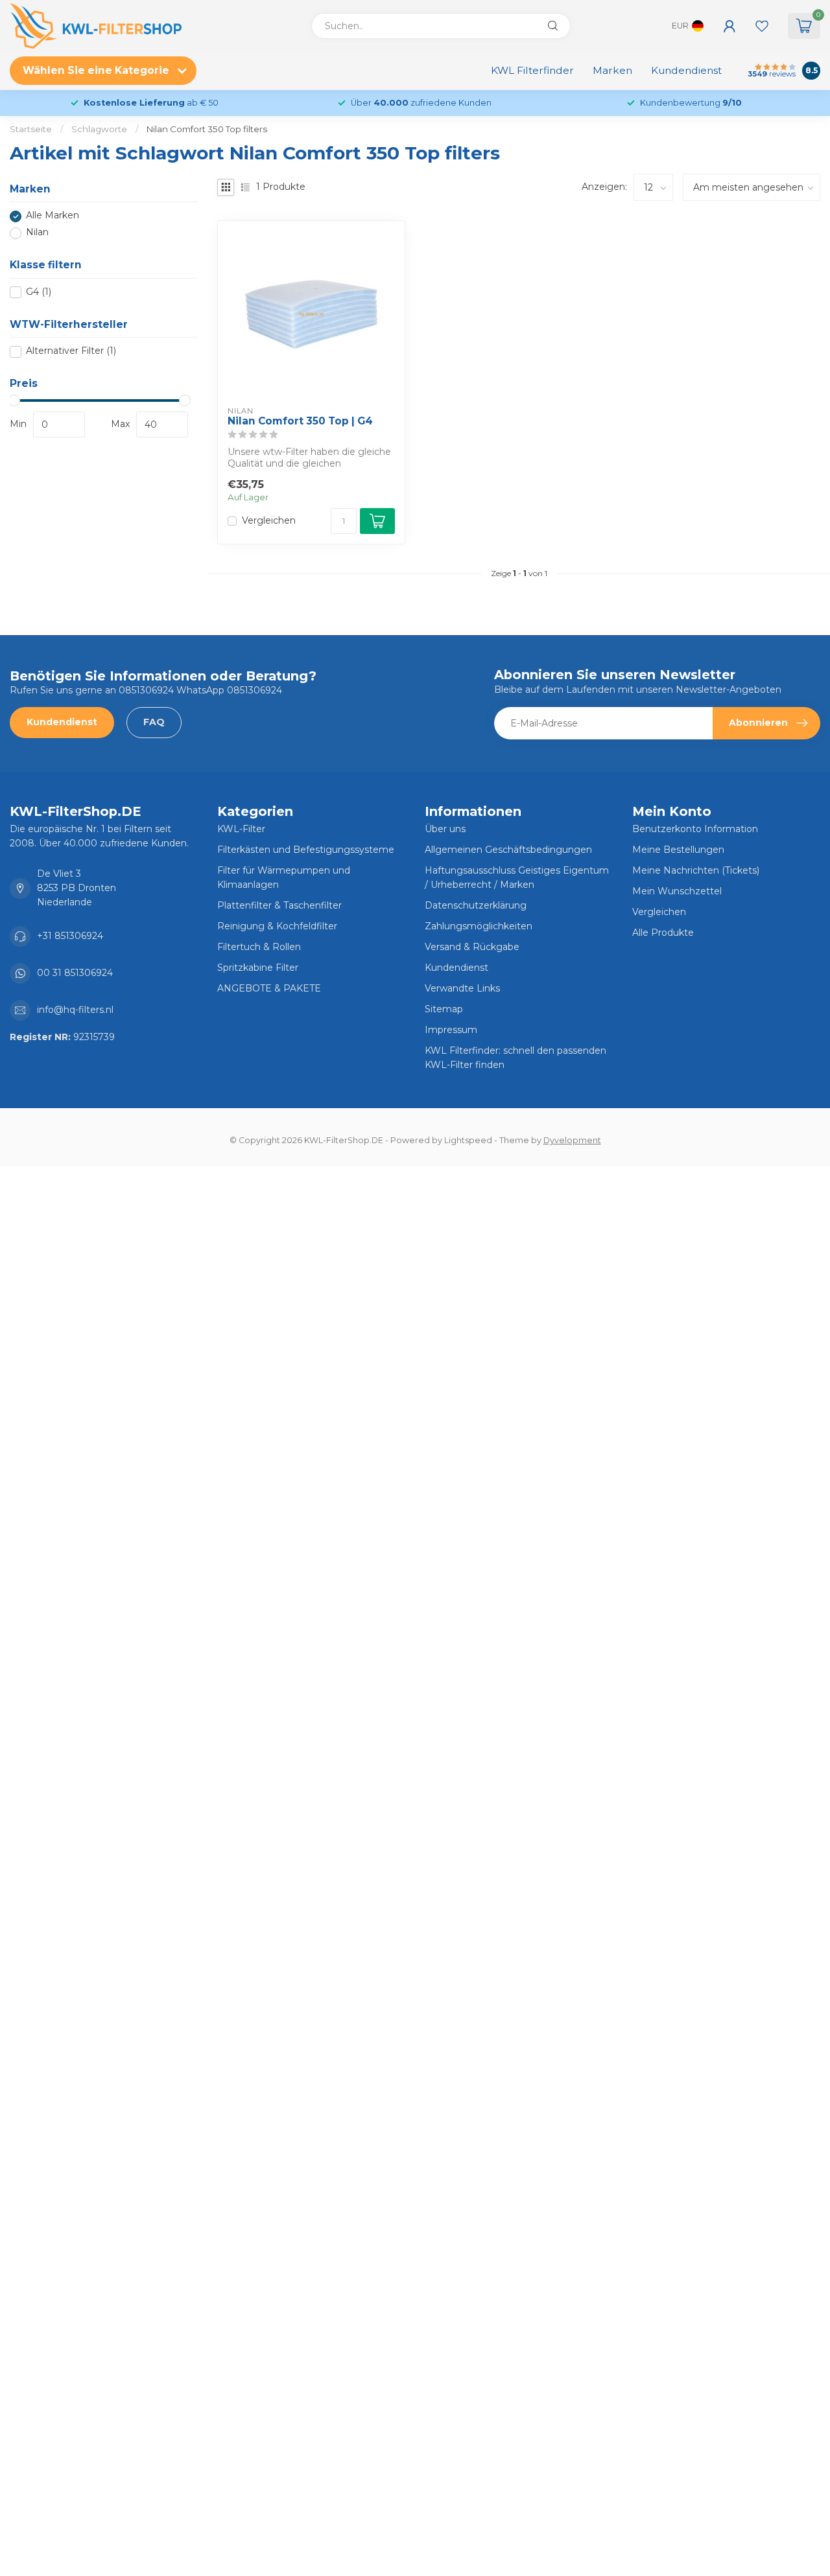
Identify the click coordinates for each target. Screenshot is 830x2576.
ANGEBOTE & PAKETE (269, 988)
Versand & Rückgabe (472, 947)
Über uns (445, 829)
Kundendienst (686, 70)
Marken (612, 70)
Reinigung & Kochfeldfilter (277, 926)
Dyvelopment (572, 1140)
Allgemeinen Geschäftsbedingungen (508, 850)
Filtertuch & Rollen (259, 947)
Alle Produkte (663, 933)
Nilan (37, 233)
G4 (39, 292)
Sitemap (444, 1009)
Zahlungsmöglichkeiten (479, 926)
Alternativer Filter (71, 352)
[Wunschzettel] (762, 26)
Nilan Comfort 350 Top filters (207, 129)
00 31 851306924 (75, 973)
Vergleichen (269, 521)
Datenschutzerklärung (476, 905)
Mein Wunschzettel (677, 891)
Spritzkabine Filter (258, 968)
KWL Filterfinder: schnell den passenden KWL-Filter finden (516, 1058)
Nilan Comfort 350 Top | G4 (300, 421)
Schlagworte (99, 129)
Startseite (31, 129)
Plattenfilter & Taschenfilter (279, 905)
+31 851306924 (70, 936)
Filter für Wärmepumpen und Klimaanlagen (284, 877)
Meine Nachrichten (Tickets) (696, 870)
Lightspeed (468, 1140)
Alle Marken (53, 216)
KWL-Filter (241, 829)
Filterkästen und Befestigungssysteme (306, 850)
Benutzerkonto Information (695, 829)
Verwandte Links (462, 988)
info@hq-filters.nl (75, 1010)
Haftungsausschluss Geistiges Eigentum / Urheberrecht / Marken (517, 877)
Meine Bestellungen (678, 850)
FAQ (154, 722)
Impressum (451, 1030)
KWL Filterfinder (532, 70)
